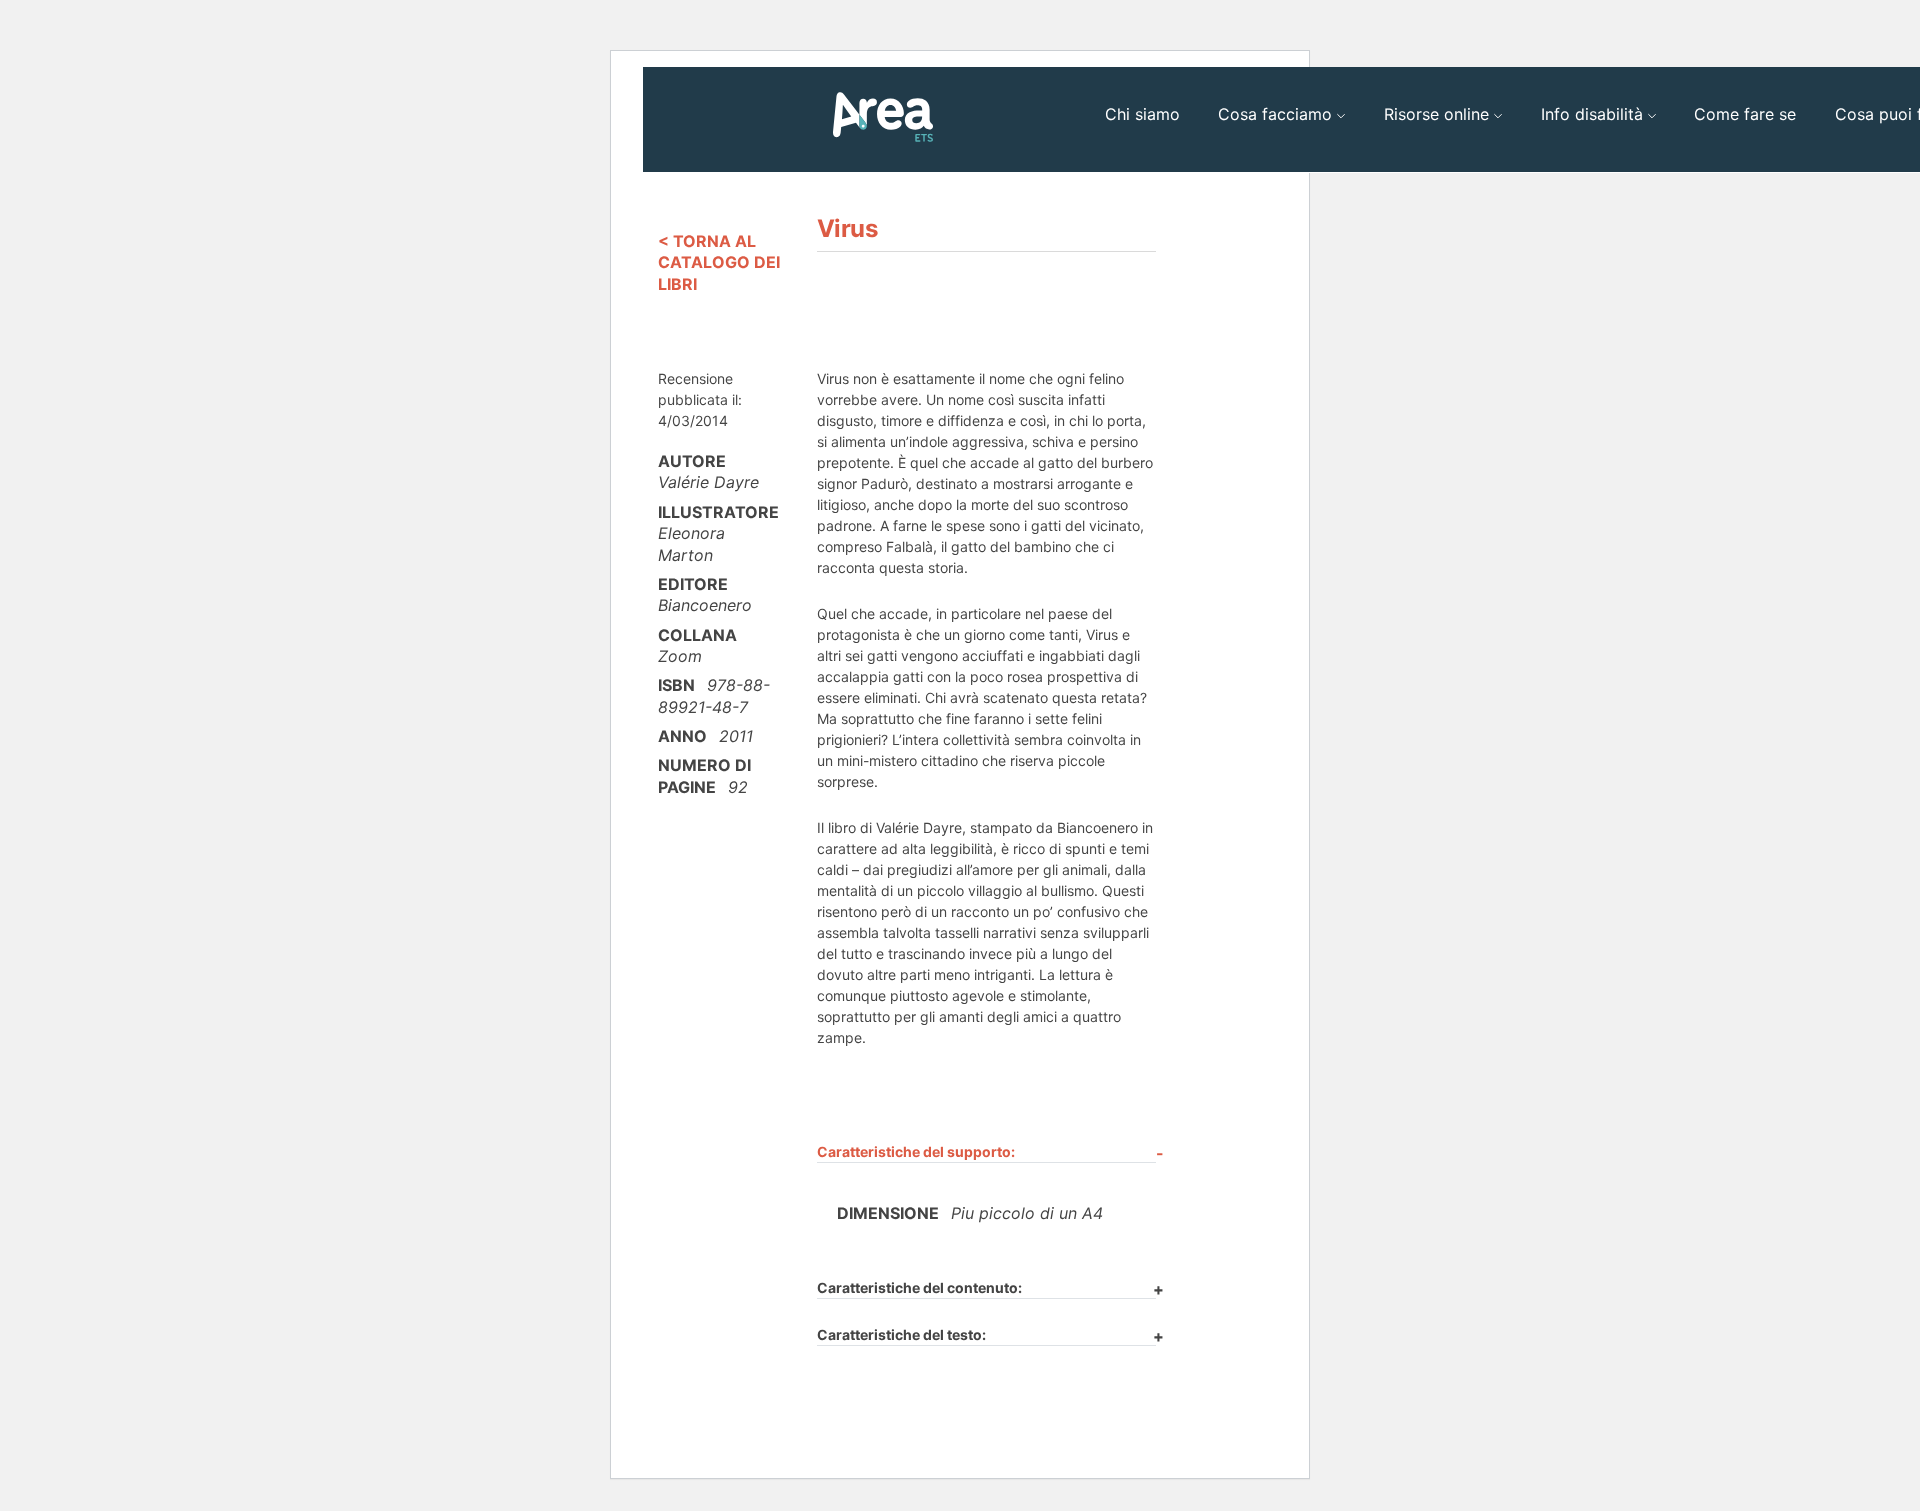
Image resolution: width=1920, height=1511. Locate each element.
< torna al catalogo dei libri (719, 262)
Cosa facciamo (1275, 114)
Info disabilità (1592, 114)
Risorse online (1436, 114)
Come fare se (1745, 114)
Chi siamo (1142, 114)
